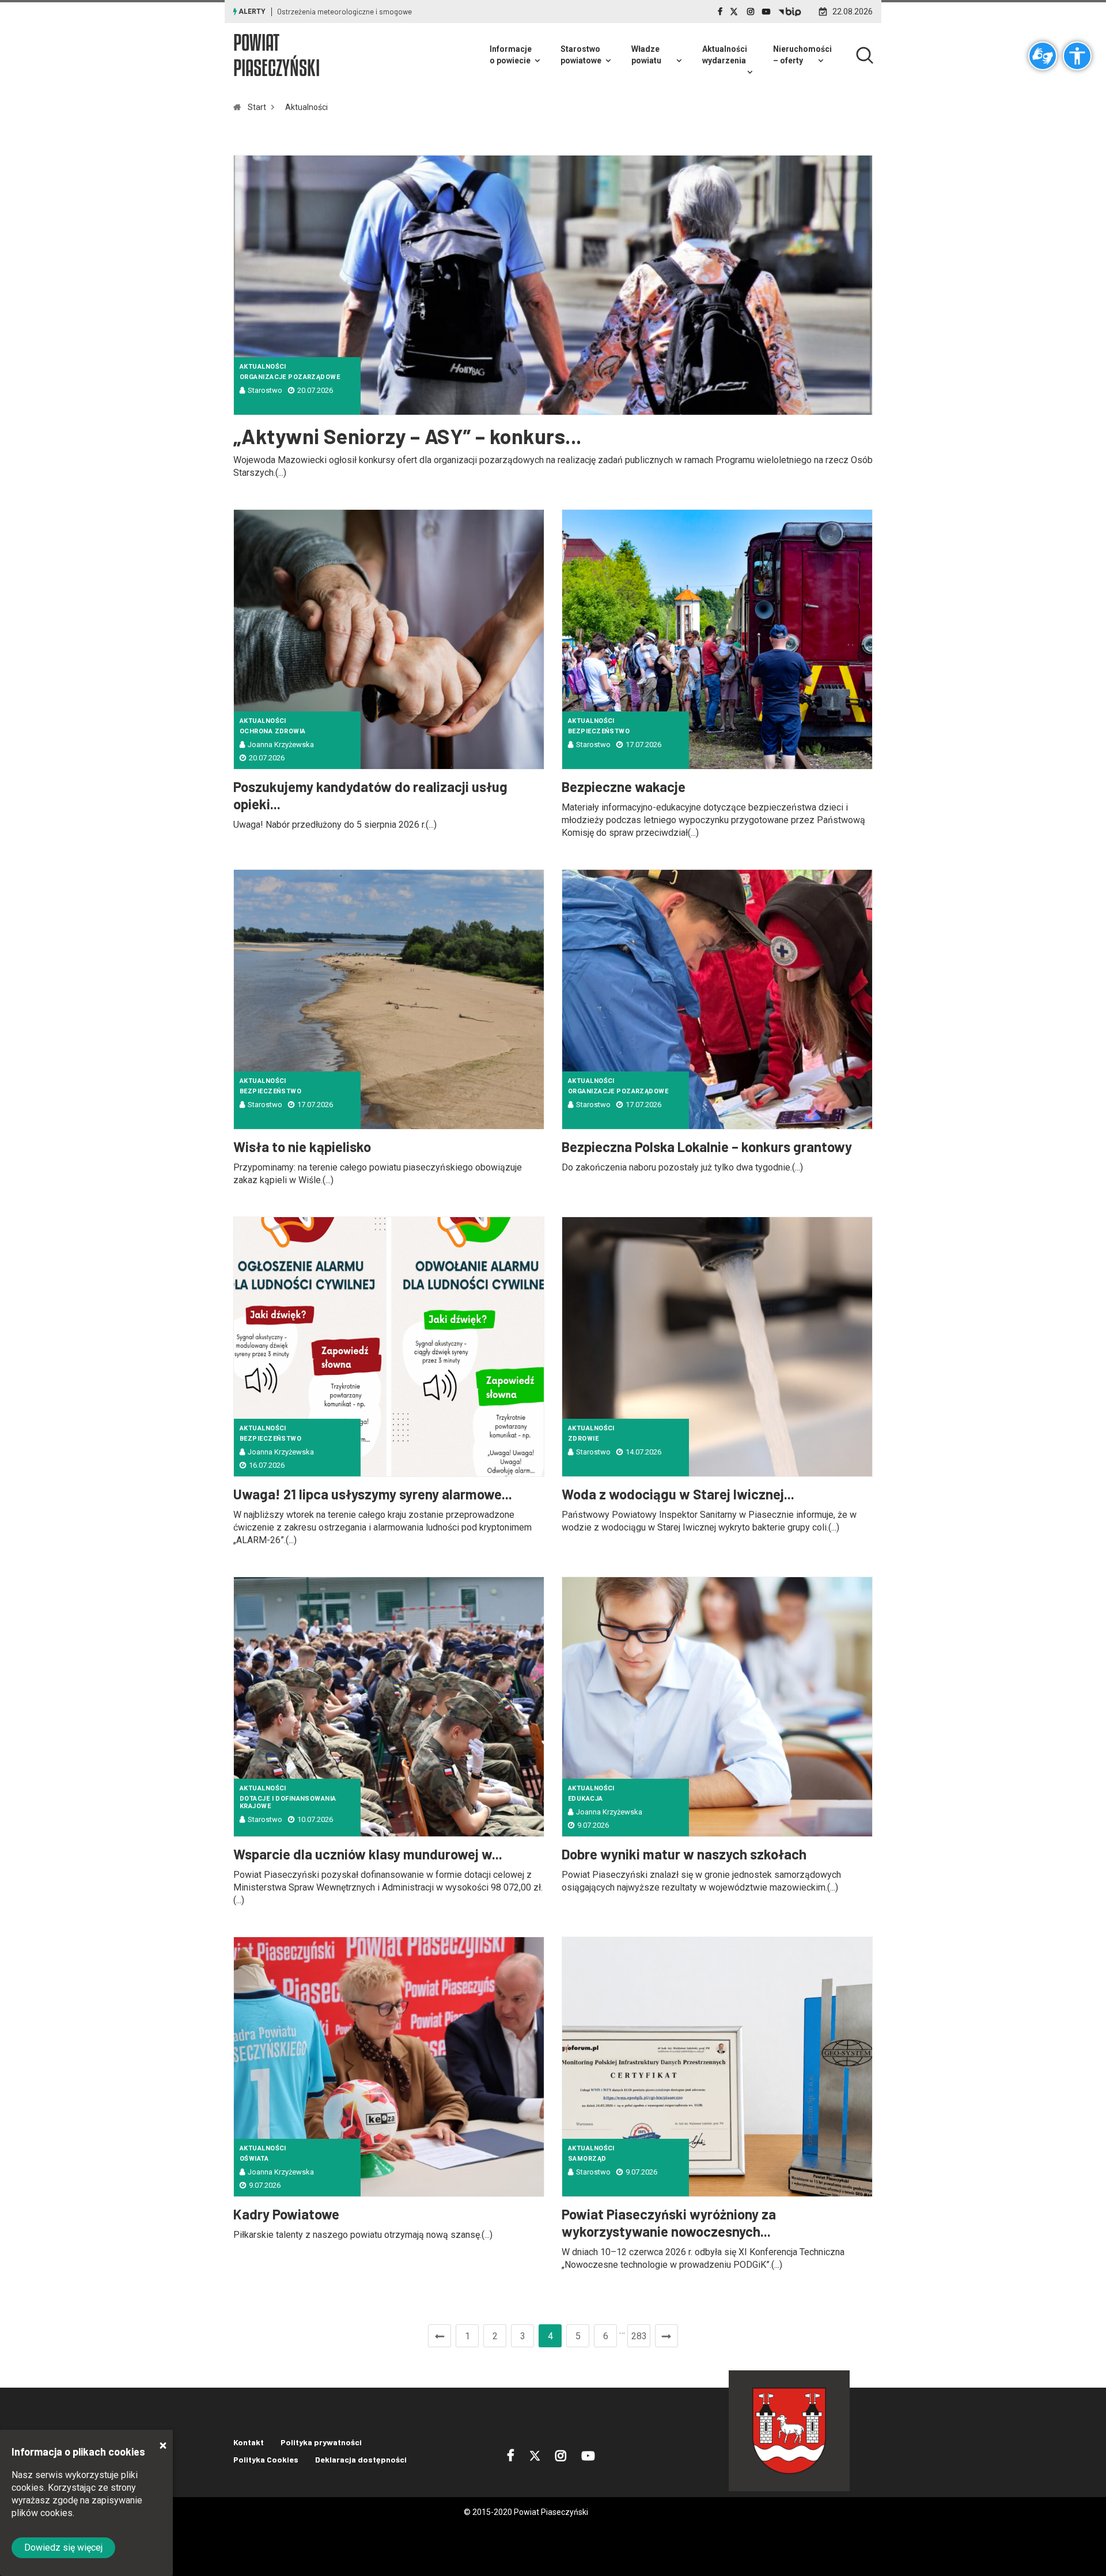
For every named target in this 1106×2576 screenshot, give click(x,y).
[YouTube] (766, 12)
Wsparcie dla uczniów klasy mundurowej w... (368, 1854)
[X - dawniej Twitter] (735, 12)
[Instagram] (751, 12)
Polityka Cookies (266, 2459)
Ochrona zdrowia (273, 731)
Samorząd (587, 2159)
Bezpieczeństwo (599, 731)
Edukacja (586, 1799)
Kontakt (249, 2442)
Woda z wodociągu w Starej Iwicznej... (678, 1494)
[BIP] (790, 12)
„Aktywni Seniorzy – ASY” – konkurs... (408, 436)
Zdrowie (583, 1439)
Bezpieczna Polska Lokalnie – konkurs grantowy (707, 1147)
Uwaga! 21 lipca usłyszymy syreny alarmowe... (373, 1494)
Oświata (254, 2159)
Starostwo (265, 390)
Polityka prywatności (321, 2442)
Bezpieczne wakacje (624, 787)
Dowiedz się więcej (63, 2547)
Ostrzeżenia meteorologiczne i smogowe (344, 12)
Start (257, 107)
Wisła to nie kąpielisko (302, 1147)
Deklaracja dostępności (361, 2459)
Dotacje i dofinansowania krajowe (288, 1802)
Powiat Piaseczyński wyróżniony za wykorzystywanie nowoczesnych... (669, 2223)
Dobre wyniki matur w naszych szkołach (684, 1854)
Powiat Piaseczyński (276, 55)
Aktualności (306, 107)
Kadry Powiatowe (286, 2214)
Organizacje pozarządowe (290, 377)
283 (639, 2336)
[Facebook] (720, 12)
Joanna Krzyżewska (281, 745)
